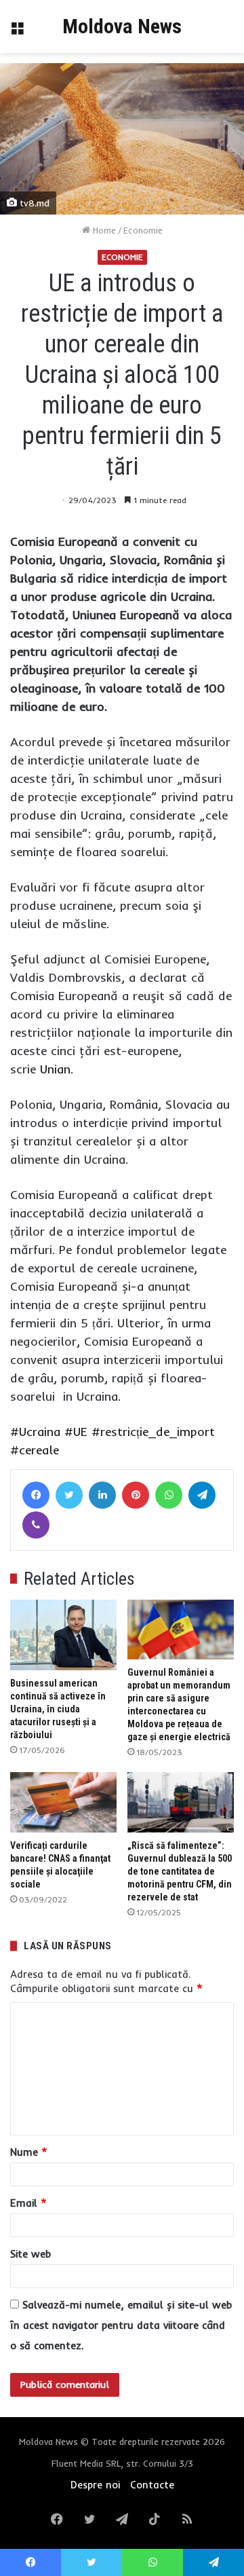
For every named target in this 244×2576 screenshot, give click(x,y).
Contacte (152, 2485)
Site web (30, 2254)
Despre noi (95, 2485)
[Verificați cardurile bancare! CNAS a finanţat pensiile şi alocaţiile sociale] (63, 1802)
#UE (76, 1432)
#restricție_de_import (153, 1432)
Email (28, 2203)
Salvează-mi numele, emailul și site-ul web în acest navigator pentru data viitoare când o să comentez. (121, 2325)
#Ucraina (35, 1432)
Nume (29, 2152)
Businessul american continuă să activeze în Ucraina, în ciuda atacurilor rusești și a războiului (58, 1709)
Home (103, 230)
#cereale (35, 1450)
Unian (55, 1069)
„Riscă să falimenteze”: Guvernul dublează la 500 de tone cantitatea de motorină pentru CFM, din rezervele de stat (180, 1871)
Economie (143, 230)
